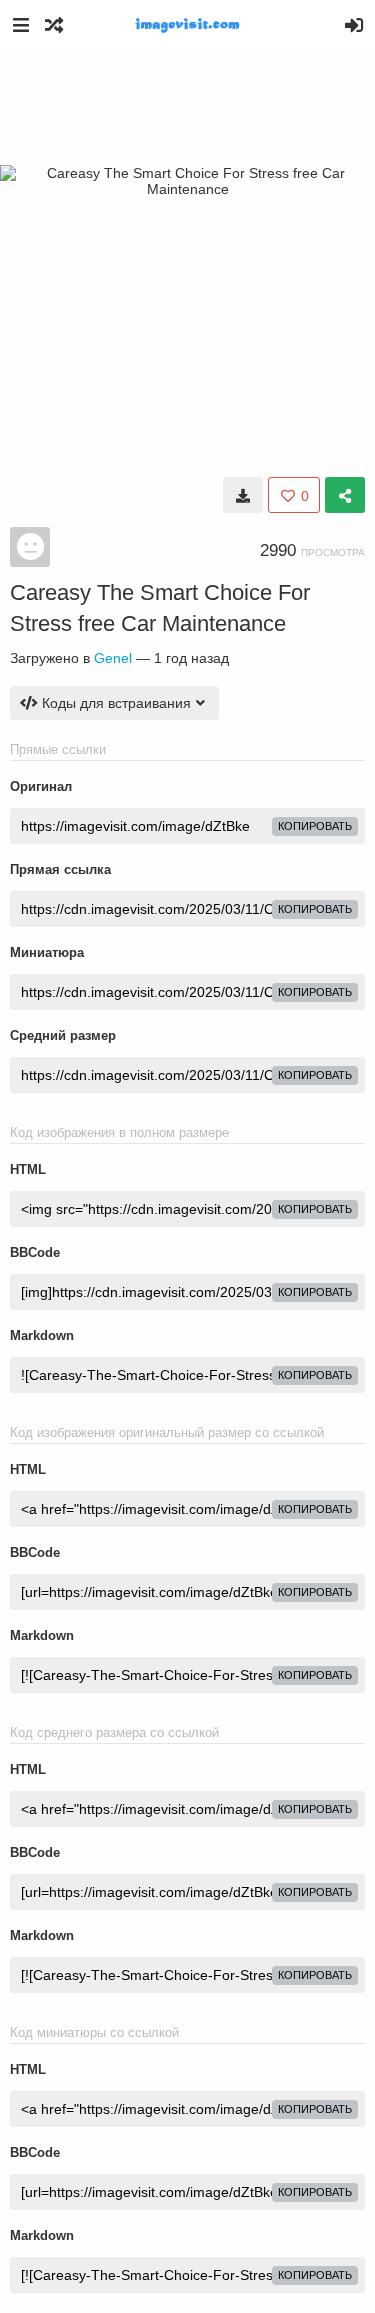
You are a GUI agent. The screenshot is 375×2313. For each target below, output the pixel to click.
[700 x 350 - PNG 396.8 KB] (243, 495)
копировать (315, 826)
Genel (113, 658)
